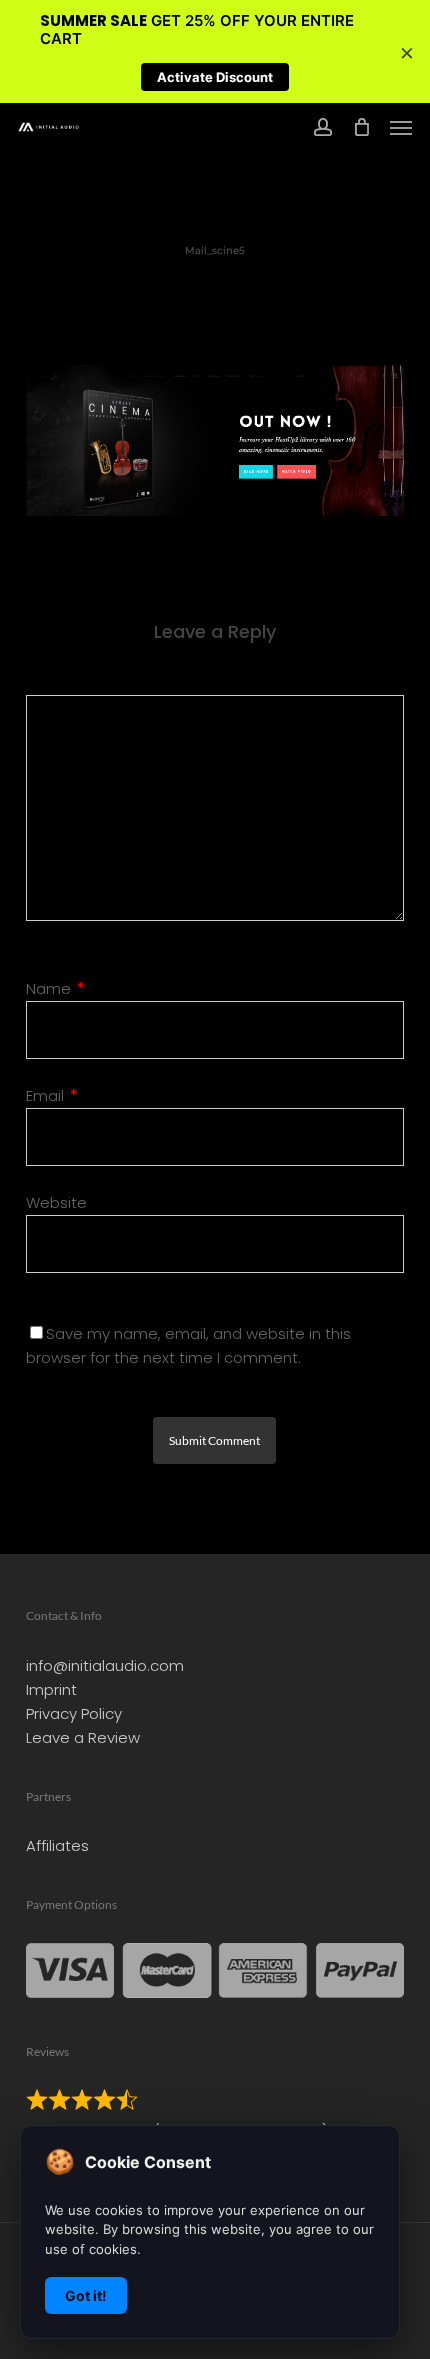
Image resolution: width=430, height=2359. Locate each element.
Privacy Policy (74, 1713)
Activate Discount (215, 77)
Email (52, 1095)
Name (55, 988)
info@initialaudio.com (105, 1665)
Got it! (86, 2295)
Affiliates (57, 1845)
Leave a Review (83, 1737)
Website (56, 1202)
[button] (401, 127)
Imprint (51, 1689)
